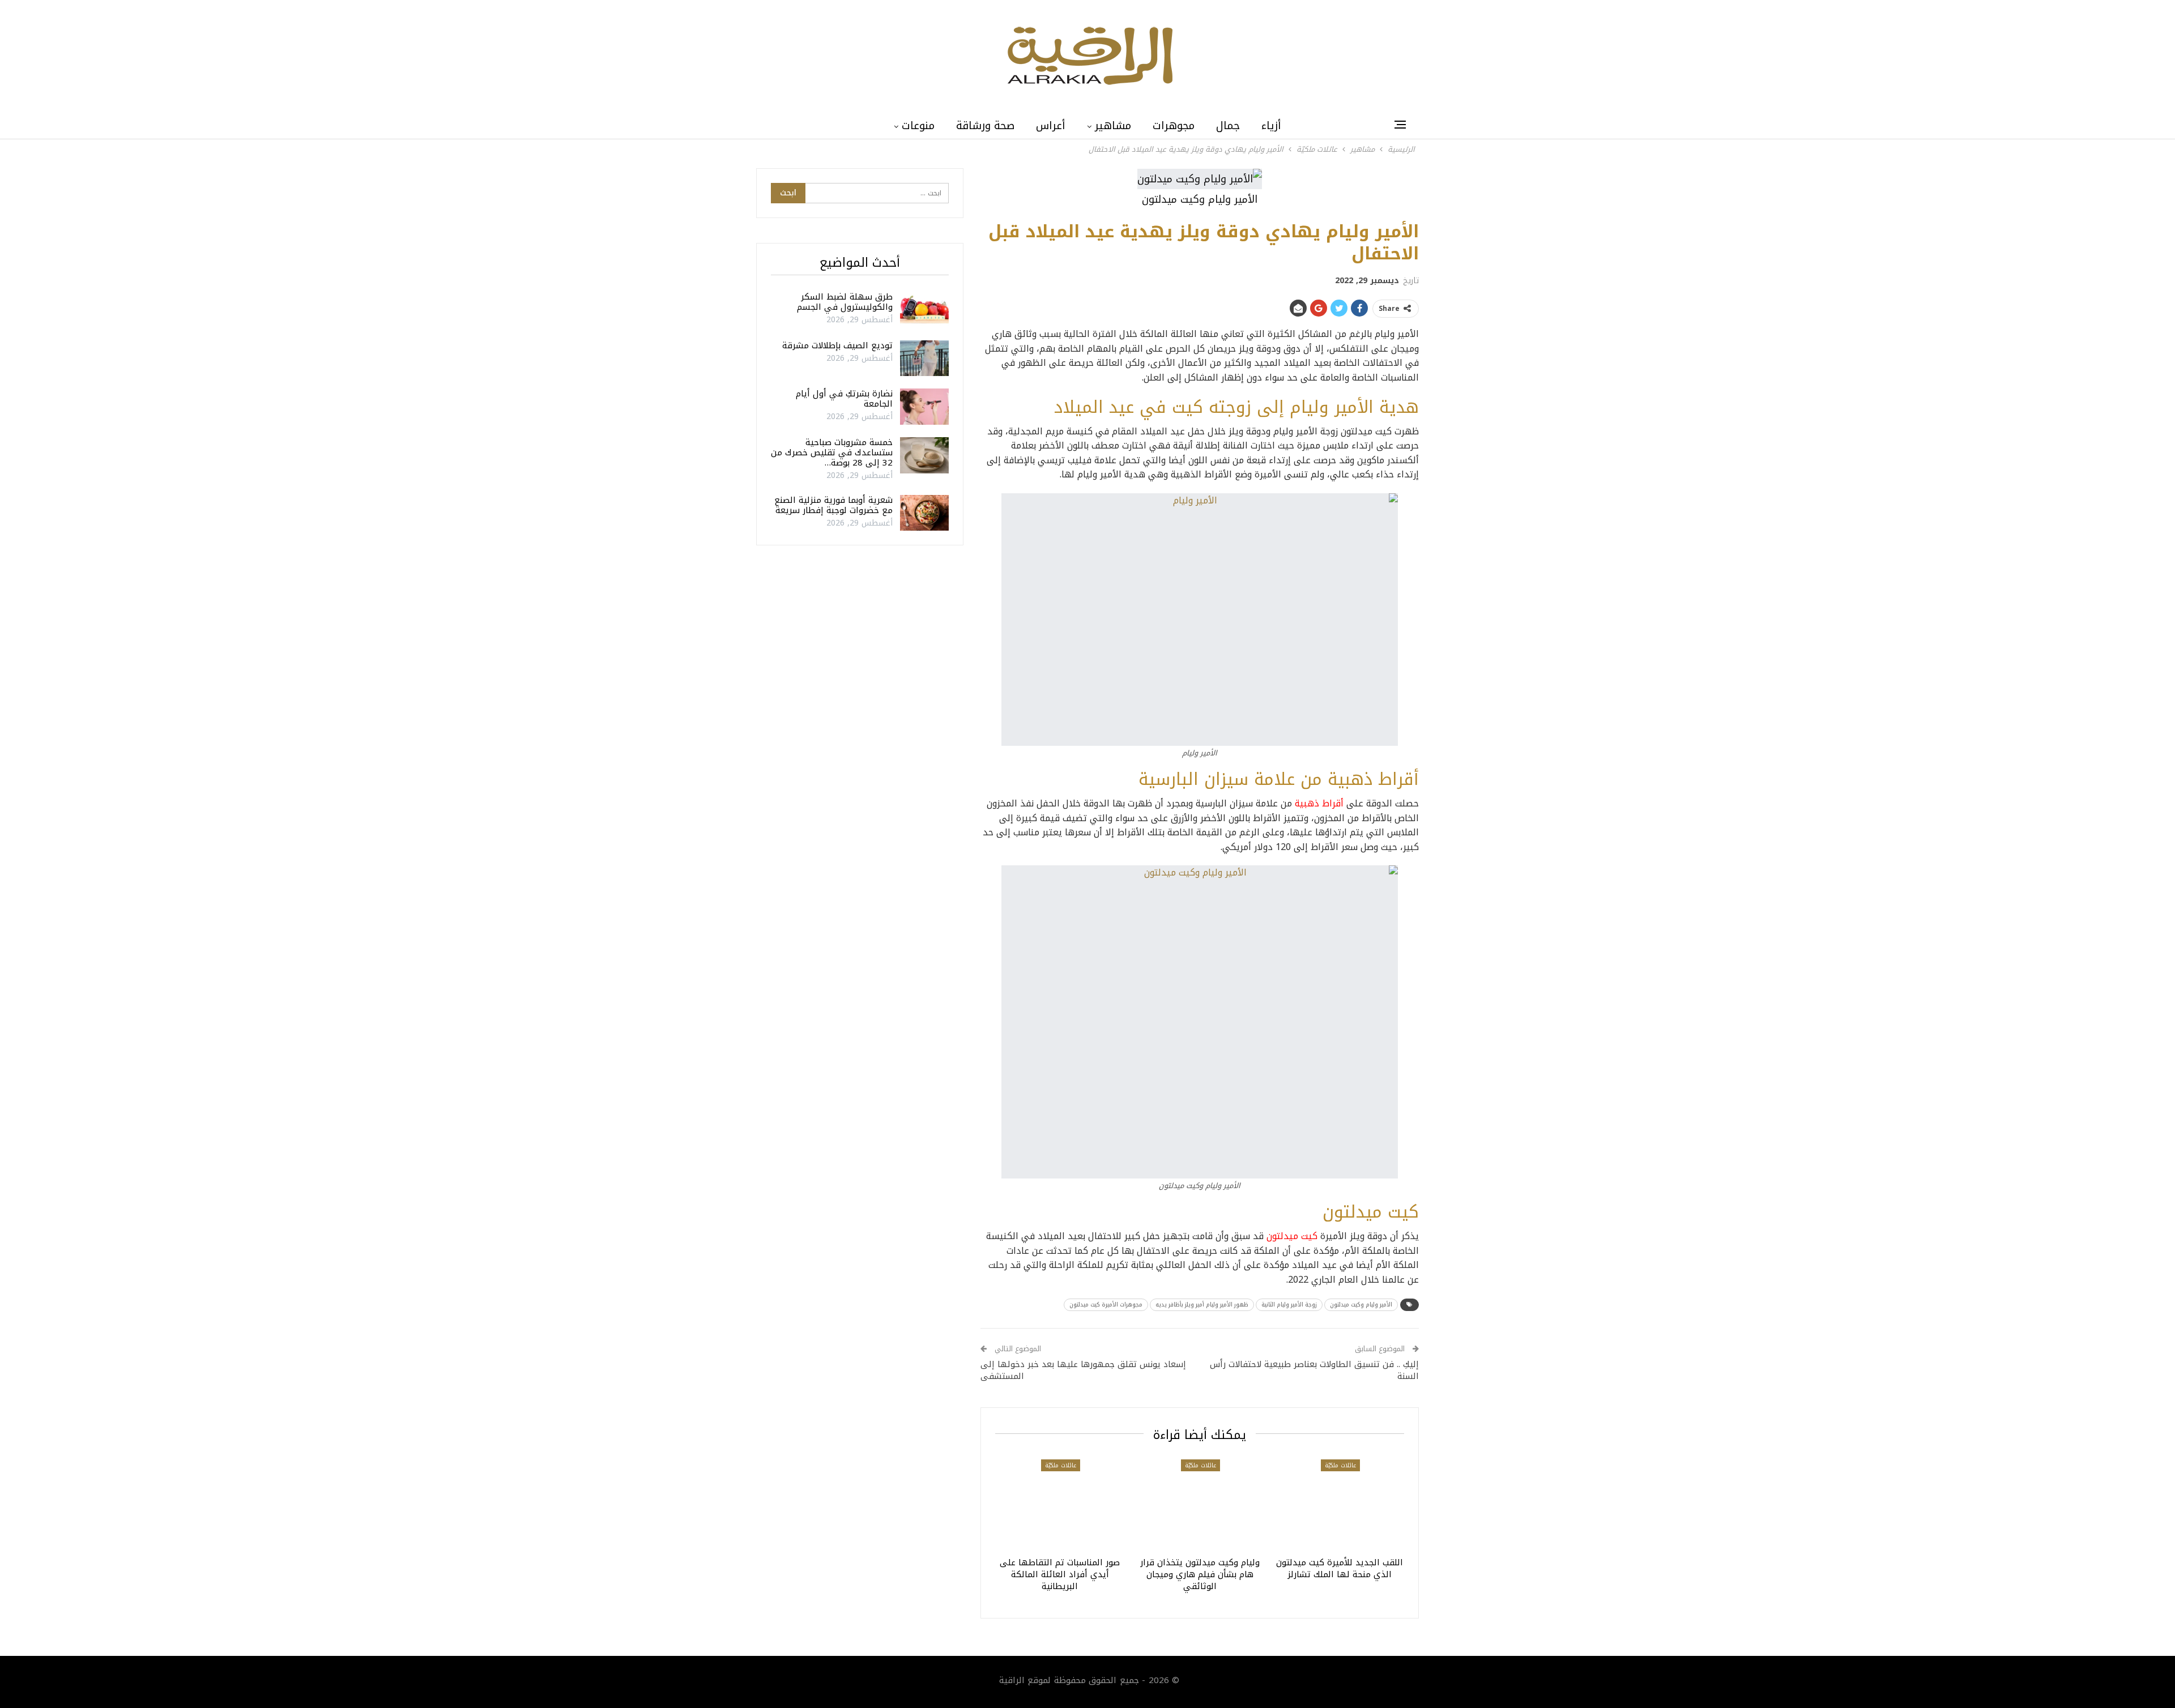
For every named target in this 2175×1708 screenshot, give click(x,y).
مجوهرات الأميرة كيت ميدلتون (1106, 1305)
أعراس (1051, 126)
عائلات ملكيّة (1340, 1465)
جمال (1228, 126)
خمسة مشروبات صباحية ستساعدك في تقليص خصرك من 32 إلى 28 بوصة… (832, 452)
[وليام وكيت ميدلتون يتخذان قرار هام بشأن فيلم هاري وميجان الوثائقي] (1200, 1505)
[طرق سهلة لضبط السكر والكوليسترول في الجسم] (924, 310)
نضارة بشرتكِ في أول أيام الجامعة (844, 399)
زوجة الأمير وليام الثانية (1289, 1305)
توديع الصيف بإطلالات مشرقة (837, 345)
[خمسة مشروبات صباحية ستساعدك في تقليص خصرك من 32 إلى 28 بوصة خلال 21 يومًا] (924, 455)
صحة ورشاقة (985, 126)
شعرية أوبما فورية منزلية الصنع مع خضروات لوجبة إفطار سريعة (833, 505)
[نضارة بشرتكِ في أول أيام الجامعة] (924, 407)
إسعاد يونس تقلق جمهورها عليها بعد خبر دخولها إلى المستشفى (1083, 1370)
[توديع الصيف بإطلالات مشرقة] (924, 358)
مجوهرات (1174, 126)
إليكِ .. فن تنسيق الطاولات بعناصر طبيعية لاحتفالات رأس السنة (1314, 1370)
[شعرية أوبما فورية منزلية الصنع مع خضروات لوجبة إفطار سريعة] (924, 513)
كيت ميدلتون (1292, 1236)
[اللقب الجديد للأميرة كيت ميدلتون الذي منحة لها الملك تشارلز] (1339, 1505)
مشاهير (1113, 126)
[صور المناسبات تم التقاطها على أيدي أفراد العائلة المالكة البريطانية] (1060, 1505)
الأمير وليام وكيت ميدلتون (1361, 1305)
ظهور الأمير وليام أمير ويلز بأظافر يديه (1202, 1305)
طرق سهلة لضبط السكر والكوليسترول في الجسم (845, 302)
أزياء (1271, 126)
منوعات (918, 126)
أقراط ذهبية (1321, 803)
